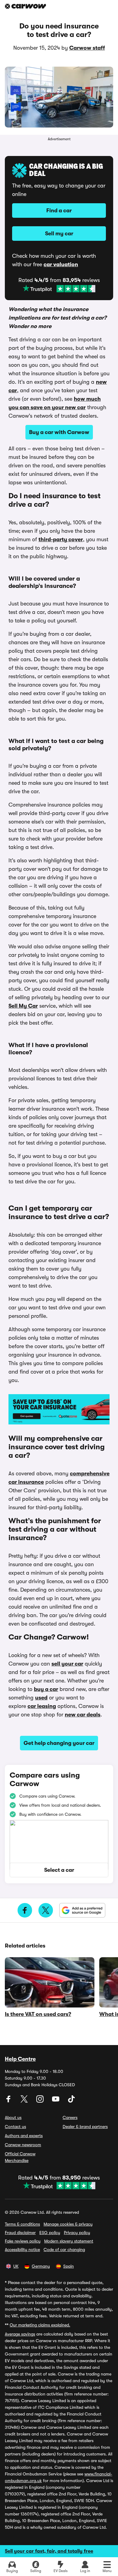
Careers (70, 2117)
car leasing (42, 1706)
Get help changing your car (59, 1743)
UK (16, 2266)
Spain (69, 2266)
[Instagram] (41, 2101)
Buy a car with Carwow (59, 432)
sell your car (67, 1664)
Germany (41, 2266)
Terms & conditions (22, 2224)
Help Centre (20, 2059)
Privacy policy (77, 2233)
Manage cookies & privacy (68, 2224)
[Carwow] (25, 6)
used (41, 1698)
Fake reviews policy (23, 2241)
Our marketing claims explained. (40, 2325)
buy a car (46, 1689)
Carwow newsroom (23, 2145)
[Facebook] (9, 2101)
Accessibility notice (22, 2249)
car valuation (61, 264)
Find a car (59, 211)
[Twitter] (25, 2101)
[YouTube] (56, 2101)
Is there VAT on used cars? (38, 2014)
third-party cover (61, 539)
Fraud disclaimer (20, 2233)
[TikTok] (71, 2101)
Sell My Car (23, 1006)
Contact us (15, 2127)
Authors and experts (24, 2136)
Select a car (59, 1870)
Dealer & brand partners (85, 2127)
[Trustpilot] (59, 289)
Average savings (20, 2334)
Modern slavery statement (69, 2241)
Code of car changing (64, 2249)
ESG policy (50, 2233)
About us (13, 2117)
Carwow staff (87, 48)
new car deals (83, 1715)
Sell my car (59, 234)
